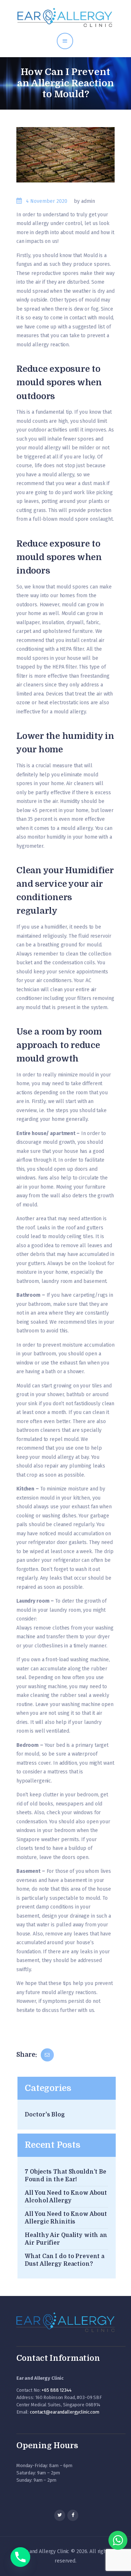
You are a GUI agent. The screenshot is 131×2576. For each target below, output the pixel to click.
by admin (84, 201)
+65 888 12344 (56, 2390)
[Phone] (20, 2557)
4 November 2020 (47, 201)
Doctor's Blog (45, 2115)
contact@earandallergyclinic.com (65, 2412)
